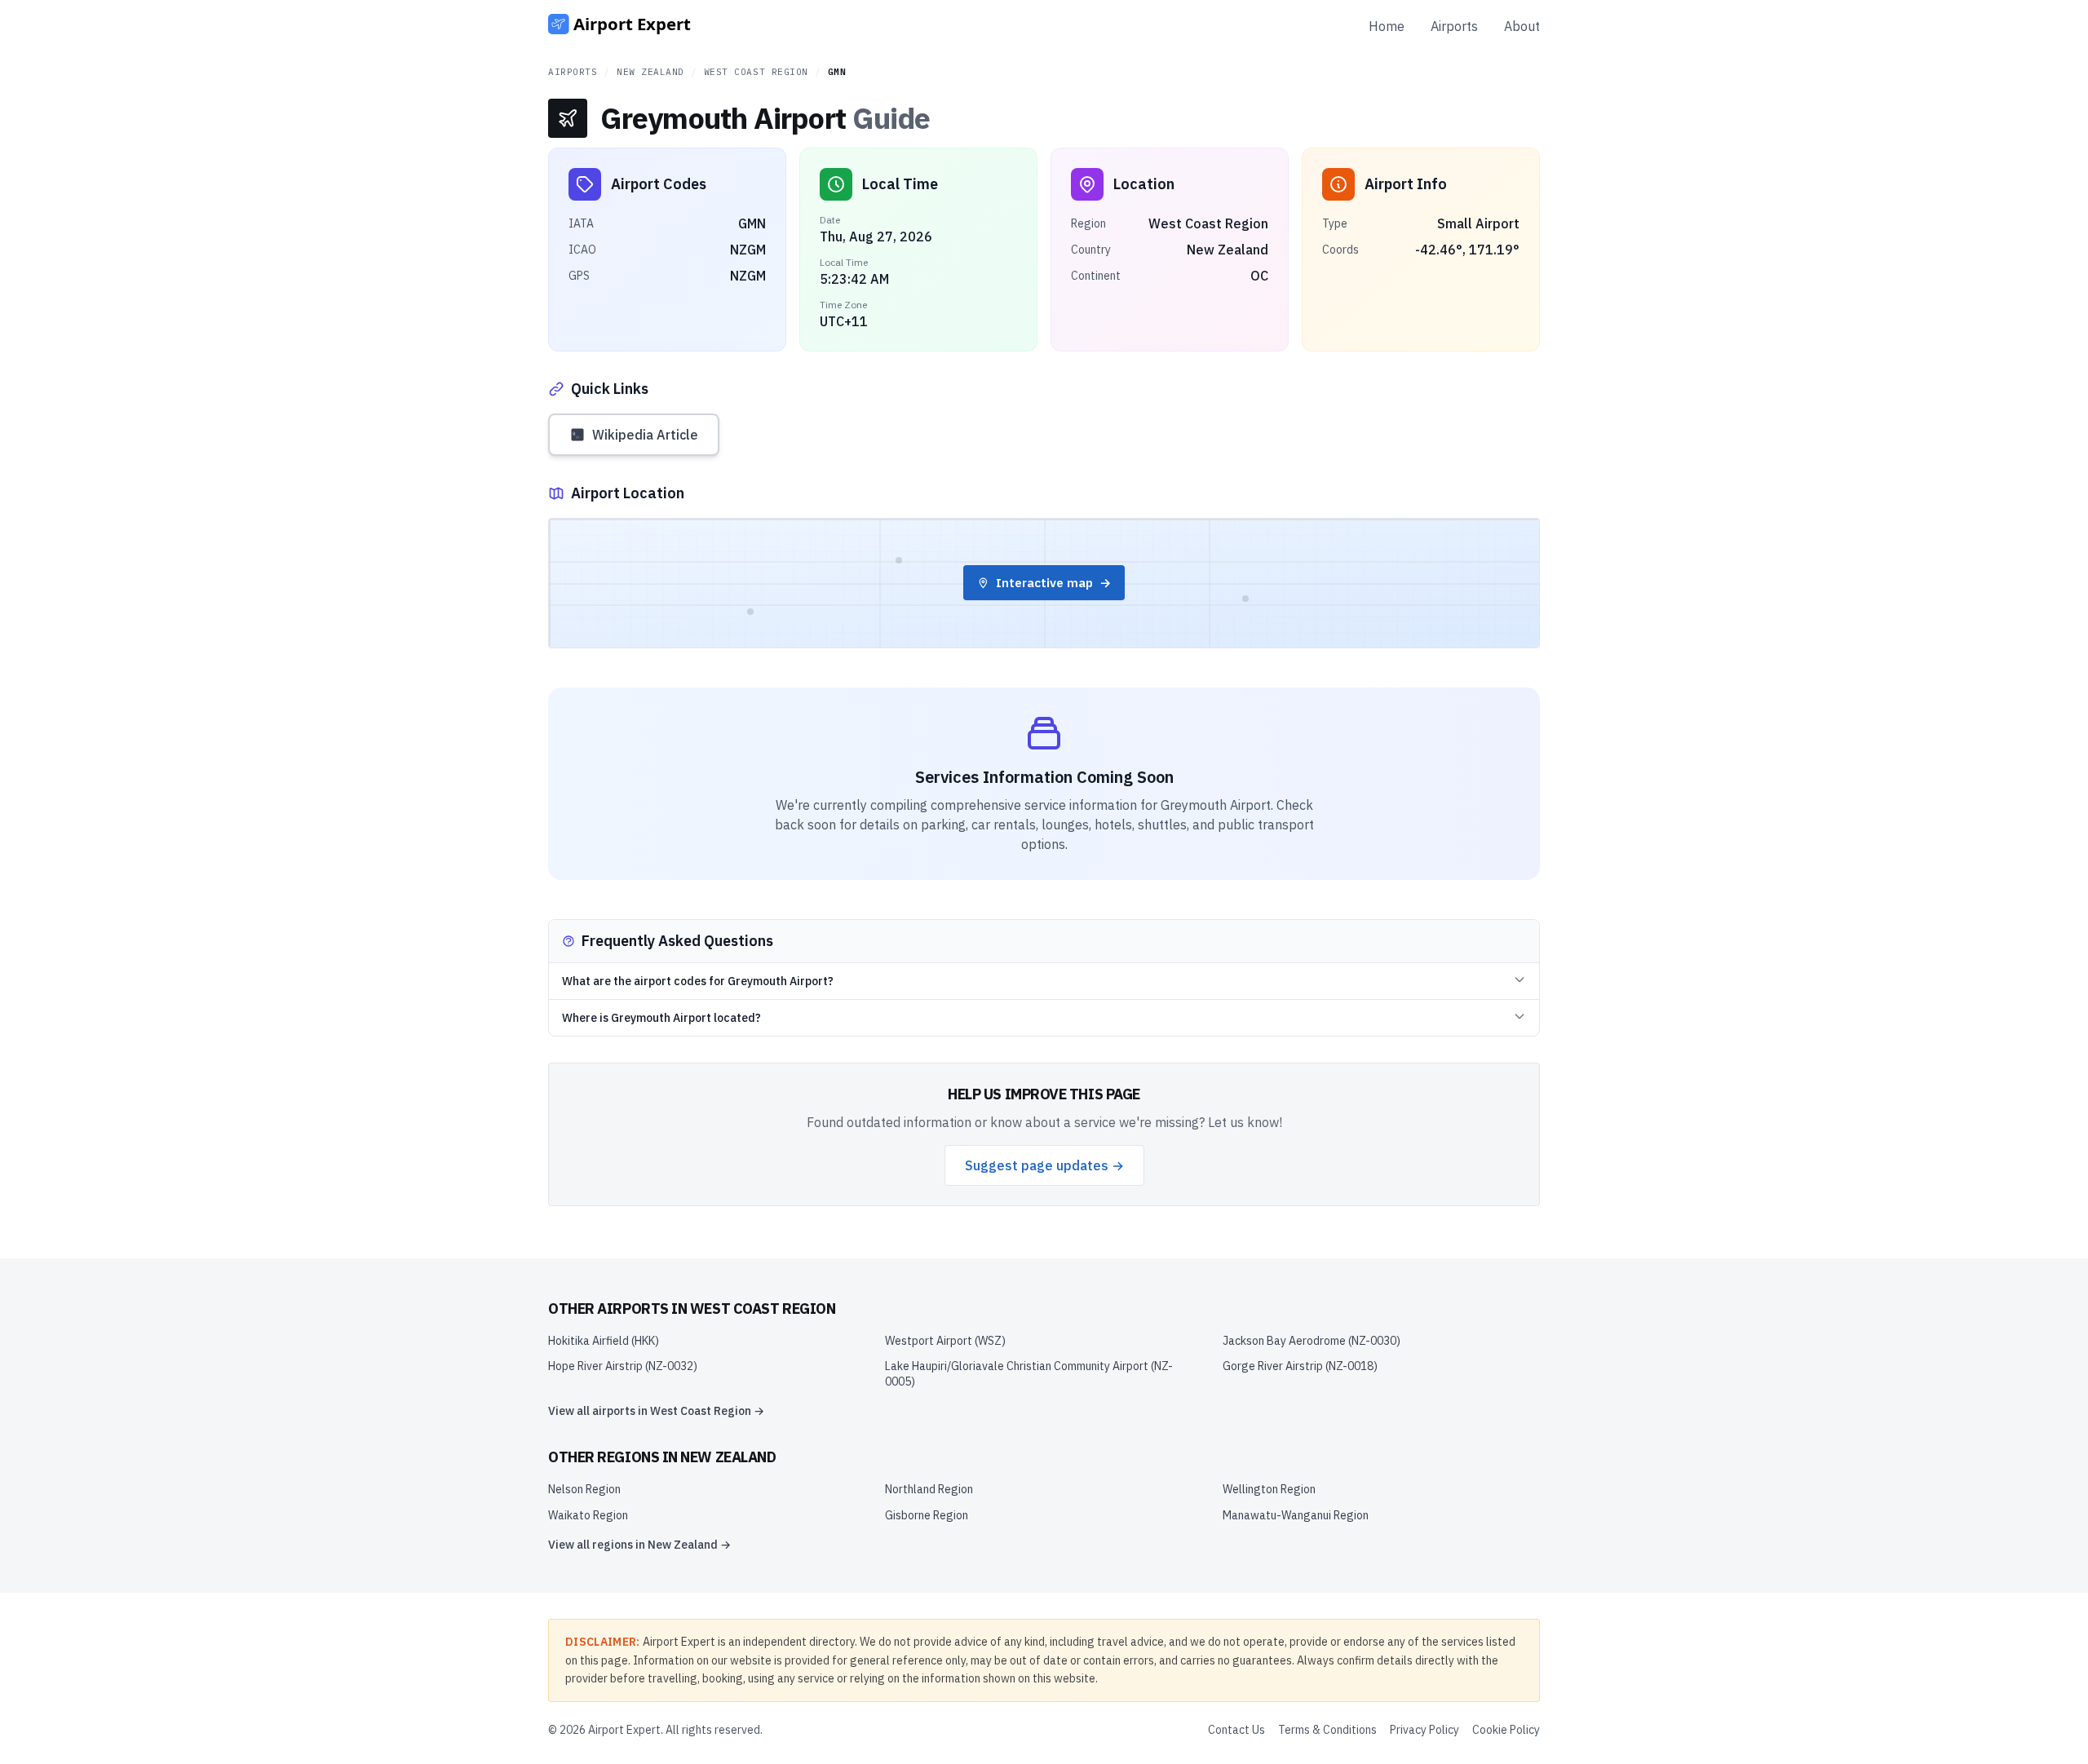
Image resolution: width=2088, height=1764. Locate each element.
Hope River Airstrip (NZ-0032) (623, 1366)
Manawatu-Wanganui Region (1296, 1515)
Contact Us (1236, 1730)
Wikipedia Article (645, 435)
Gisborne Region (927, 1515)
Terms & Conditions (1327, 1730)
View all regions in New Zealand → (639, 1545)
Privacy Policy (1424, 1730)
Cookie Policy (1506, 1730)
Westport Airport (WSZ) (945, 1341)
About (1522, 26)
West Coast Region (756, 72)
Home (1387, 26)
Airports (1454, 26)
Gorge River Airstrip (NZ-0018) (1300, 1366)
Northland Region (929, 1489)
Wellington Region (1269, 1489)
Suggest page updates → (1044, 1165)
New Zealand (650, 72)
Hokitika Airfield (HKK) (604, 1341)
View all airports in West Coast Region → (656, 1411)
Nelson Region (584, 1489)
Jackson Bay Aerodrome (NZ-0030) (1312, 1341)
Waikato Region (588, 1515)
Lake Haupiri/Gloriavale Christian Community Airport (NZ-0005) (1029, 1374)
